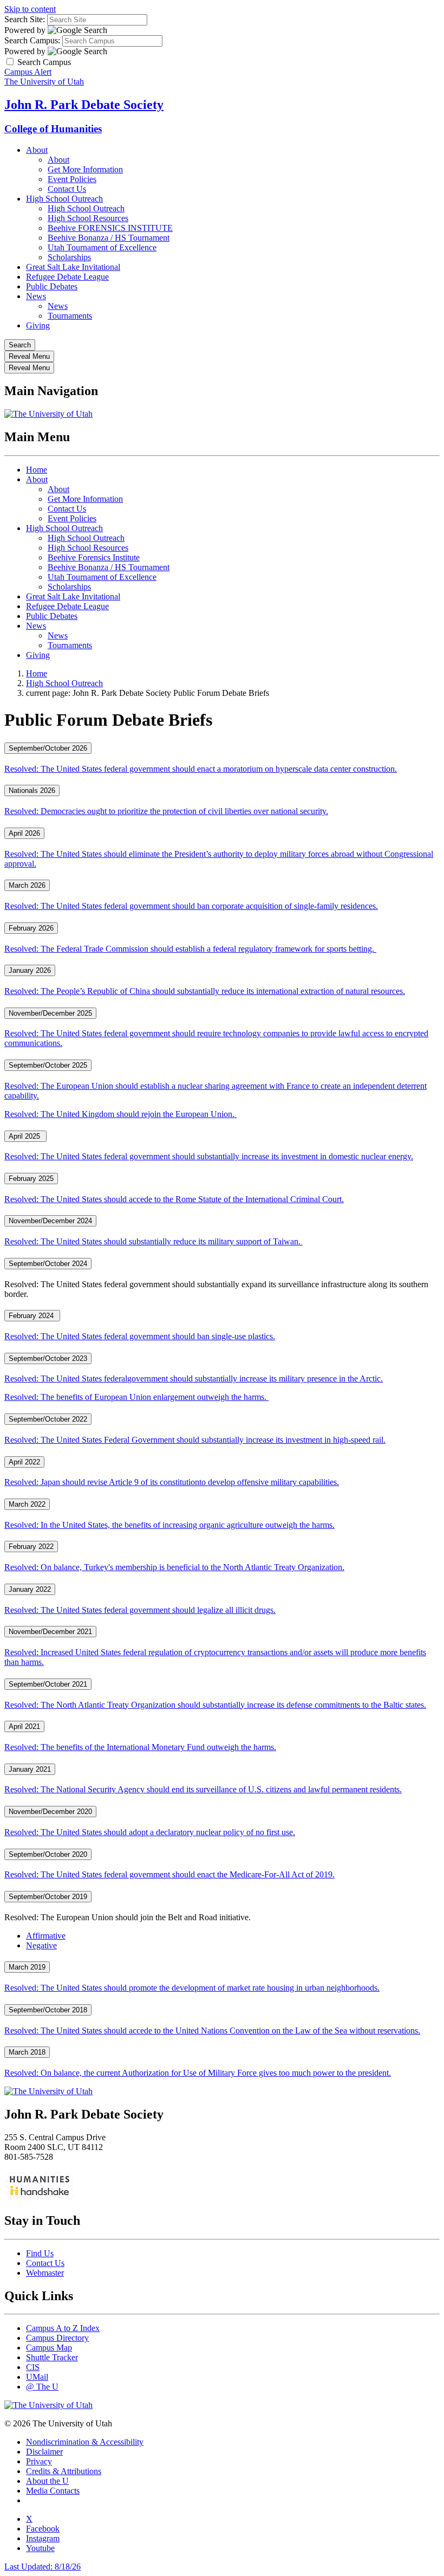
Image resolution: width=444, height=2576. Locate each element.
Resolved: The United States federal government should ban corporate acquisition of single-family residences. (191, 906)
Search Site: (25, 19)
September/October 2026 (48, 748)
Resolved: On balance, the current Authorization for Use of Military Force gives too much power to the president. (198, 2073)
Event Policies (72, 179)
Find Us (40, 2253)
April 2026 (24, 833)
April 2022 (24, 1462)
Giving (38, 325)
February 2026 (31, 928)
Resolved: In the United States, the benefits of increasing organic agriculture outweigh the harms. (169, 1525)
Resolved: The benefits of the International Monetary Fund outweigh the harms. (140, 1747)
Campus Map (49, 2348)
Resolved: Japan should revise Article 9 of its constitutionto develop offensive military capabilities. (172, 1482)
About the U (47, 2481)
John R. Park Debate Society (84, 105)
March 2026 (27, 885)
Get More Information (85, 169)
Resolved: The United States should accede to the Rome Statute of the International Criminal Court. (174, 1199)
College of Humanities (53, 129)
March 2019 (27, 1967)
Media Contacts (53, 2491)
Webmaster (45, 2273)
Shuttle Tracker (52, 2357)
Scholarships (69, 257)
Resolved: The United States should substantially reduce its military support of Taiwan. (154, 1241)
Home (37, 470)
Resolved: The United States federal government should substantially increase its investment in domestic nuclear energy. (209, 1156)
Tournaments (70, 316)
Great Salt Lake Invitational (73, 267)
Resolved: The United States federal (194, 1379)
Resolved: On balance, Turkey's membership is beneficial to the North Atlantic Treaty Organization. (174, 1567)
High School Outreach (64, 199)
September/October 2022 (48, 1419)
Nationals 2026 (32, 790)
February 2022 (31, 1547)
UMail (37, 2377)
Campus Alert (28, 72)
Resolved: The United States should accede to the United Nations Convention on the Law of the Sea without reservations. (212, 2031)
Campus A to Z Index (63, 2328)
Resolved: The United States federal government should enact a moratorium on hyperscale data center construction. (201, 769)
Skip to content (30, 9)
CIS (33, 2367)
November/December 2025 (50, 1013)
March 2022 (27, 1504)
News (36, 296)
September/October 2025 (48, 1065)
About (37, 150)
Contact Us (67, 189)
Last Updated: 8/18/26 (43, 2567)
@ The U (42, 2387)
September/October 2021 (48, 1684)
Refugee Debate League (67, 277)
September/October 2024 (48, 1264)
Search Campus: (32, 40)
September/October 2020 (48, 1854)
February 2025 (31, 1179)
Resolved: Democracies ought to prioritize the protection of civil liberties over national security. (166, 811)
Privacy (39, 2461)
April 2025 (25, 1136)
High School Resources (88, 218)
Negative (41, 1945)
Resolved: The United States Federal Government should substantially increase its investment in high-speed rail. (195, 1440)
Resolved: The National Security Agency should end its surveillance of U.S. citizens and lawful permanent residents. (203, 1789)
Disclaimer (44, 2452)
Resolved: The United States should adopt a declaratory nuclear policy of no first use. (150, 1832)
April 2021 (24, 1726)
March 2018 (27, 2052)
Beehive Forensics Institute (94, 557)
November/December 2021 (50, 1632)
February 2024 (32, 1316)
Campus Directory (57, 2338)
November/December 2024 (50, 1221)
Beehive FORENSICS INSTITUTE (110, 228)
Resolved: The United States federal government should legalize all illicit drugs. (140, 1610)
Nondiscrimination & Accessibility (85, 2442)
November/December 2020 (50, 1812)
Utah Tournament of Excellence (102, 247)
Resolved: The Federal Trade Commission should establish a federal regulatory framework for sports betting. (190, 949)
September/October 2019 (48, 1897)
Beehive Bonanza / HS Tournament (109, 238)
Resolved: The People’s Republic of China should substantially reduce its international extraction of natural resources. (205, 991)
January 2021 (30, 1769)
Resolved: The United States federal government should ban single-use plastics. (140, 1336)
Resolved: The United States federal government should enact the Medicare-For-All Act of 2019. (169, 1874)
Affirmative (46, 1936)
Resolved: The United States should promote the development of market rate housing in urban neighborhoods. (192, 1988)
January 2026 (30, 970)
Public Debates (52, 286)
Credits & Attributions (64, 2471)
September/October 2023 (48, 1358)
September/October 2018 (48, 2010)
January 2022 (30, 1589)
